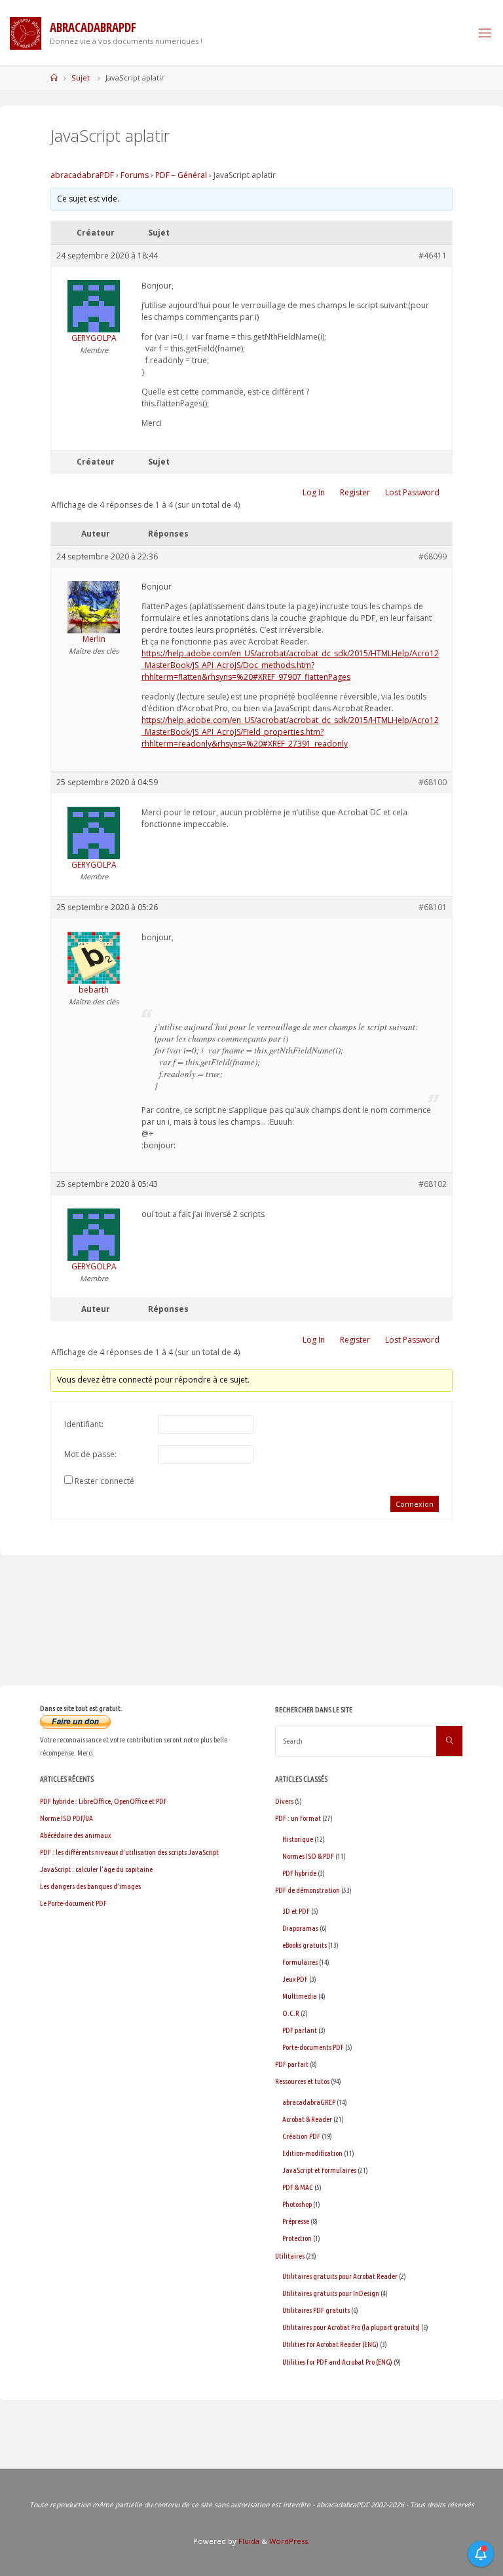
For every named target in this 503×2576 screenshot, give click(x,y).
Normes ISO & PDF (308, 1856)
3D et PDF (296, 1911)
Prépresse (296, 2221)
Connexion (415, 1504)
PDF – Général (181, 175)
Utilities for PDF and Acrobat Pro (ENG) (337, 2362)
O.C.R (291, 2013)
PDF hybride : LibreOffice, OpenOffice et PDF (103, 1801)
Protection (297, 2238)
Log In (314, 492)
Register (355, 492)
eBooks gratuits (305, 1945)
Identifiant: (84, 1424)
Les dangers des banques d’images (90, 1886)
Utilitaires (290, 2256)
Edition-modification (312, 2153)
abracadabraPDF (82, 175)
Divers (284, 1801)
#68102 (433, 1184)
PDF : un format (298, 1818)
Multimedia (300, 1996)
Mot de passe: (90, 1454)
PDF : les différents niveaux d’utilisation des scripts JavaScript (129, 1852)
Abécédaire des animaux (75, 1835)
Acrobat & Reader (307, 2119)
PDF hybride (299, 1873)
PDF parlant (300, 2030)
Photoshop (297, 2204)
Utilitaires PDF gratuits (316, 2310)
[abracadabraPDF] (26, 32)
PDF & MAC (298, 2187)
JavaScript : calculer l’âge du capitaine (96, 1869)
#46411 (433, 256)
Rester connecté (104, 1481)
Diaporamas (300, 1928)
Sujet (81, 78)
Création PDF (301, 2136)
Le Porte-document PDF (73, 1903)
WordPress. (289, 2541)
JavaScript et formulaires (319, 2170)
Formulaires (300, 1962)
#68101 (433, 907)
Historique (298, 1839)
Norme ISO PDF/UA (66, 1818)
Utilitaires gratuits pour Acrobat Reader (340, 2276)
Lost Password (412, 492)
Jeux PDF (295, 1979)
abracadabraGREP (309, 2102)
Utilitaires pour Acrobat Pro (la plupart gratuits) (351, 2327)
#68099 (433, 556)
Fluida (248, 2541)
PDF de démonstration (307, 1890)
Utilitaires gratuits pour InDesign (331, 2293)
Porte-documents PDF (313, 2047)
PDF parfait (292, 2064)
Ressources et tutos (302, 2081)
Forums (135, 175)
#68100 (433, 782)
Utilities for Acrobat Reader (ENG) (330, 2344)
